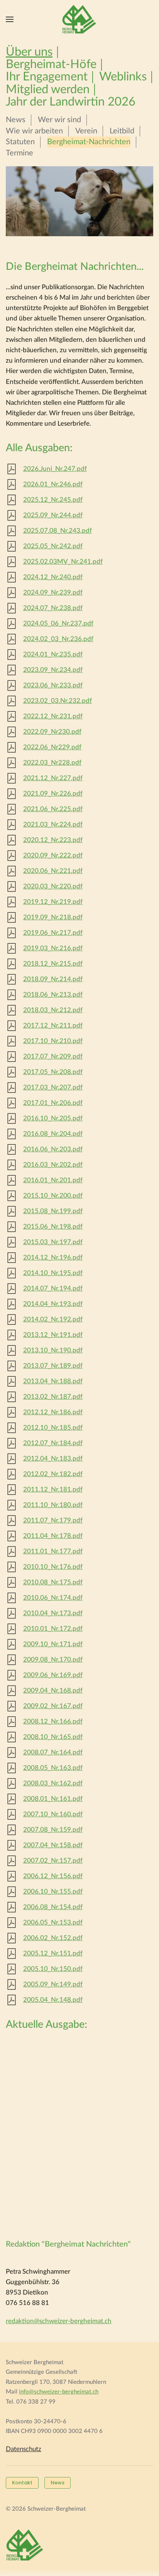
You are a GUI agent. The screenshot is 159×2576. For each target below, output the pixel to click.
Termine (19, 153)
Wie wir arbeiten (34, 131)
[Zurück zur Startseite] (79, 19)
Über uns (29, 52)
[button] (10, 19)
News (16, 120)
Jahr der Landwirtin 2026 (71, 102)
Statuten (20, 142)
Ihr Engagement (47, 77)
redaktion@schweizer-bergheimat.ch (59, 2321)
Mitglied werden (48, 90)
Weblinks (123, 77)
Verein (86, 131)
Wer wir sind (59, 120)
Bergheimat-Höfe (51, 65)
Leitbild (122, 131)
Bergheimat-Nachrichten (89, 142)
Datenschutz (24, 2449)
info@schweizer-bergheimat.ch (59, 2392)
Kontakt (22, 2483)
